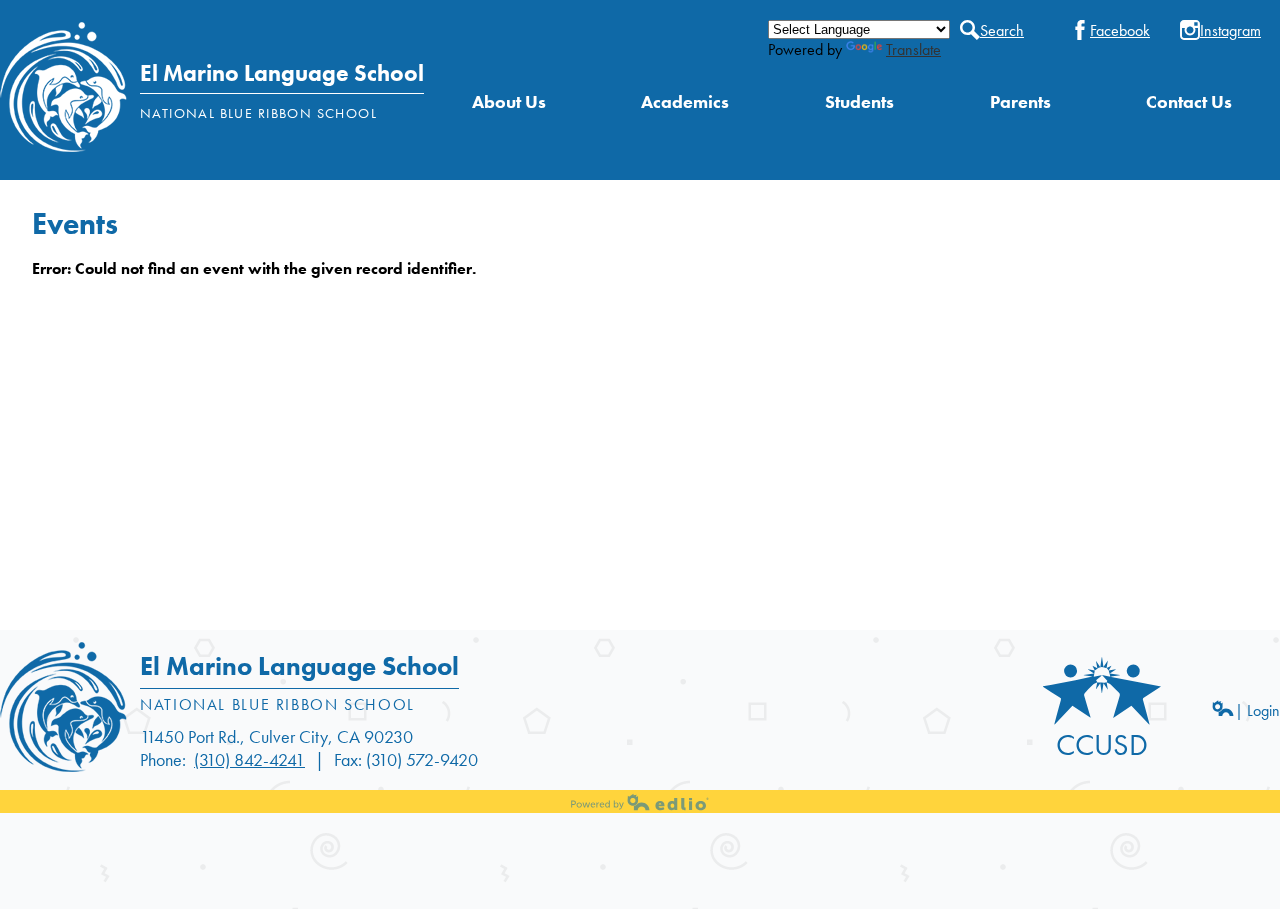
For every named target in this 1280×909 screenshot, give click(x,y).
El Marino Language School (282, 73)
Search (1002, 30)
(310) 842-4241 (249, 759)
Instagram (1230, 30)
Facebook (1120, 30)
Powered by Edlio (640, 802)
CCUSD (1102, 745)
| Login (1257, 710)
